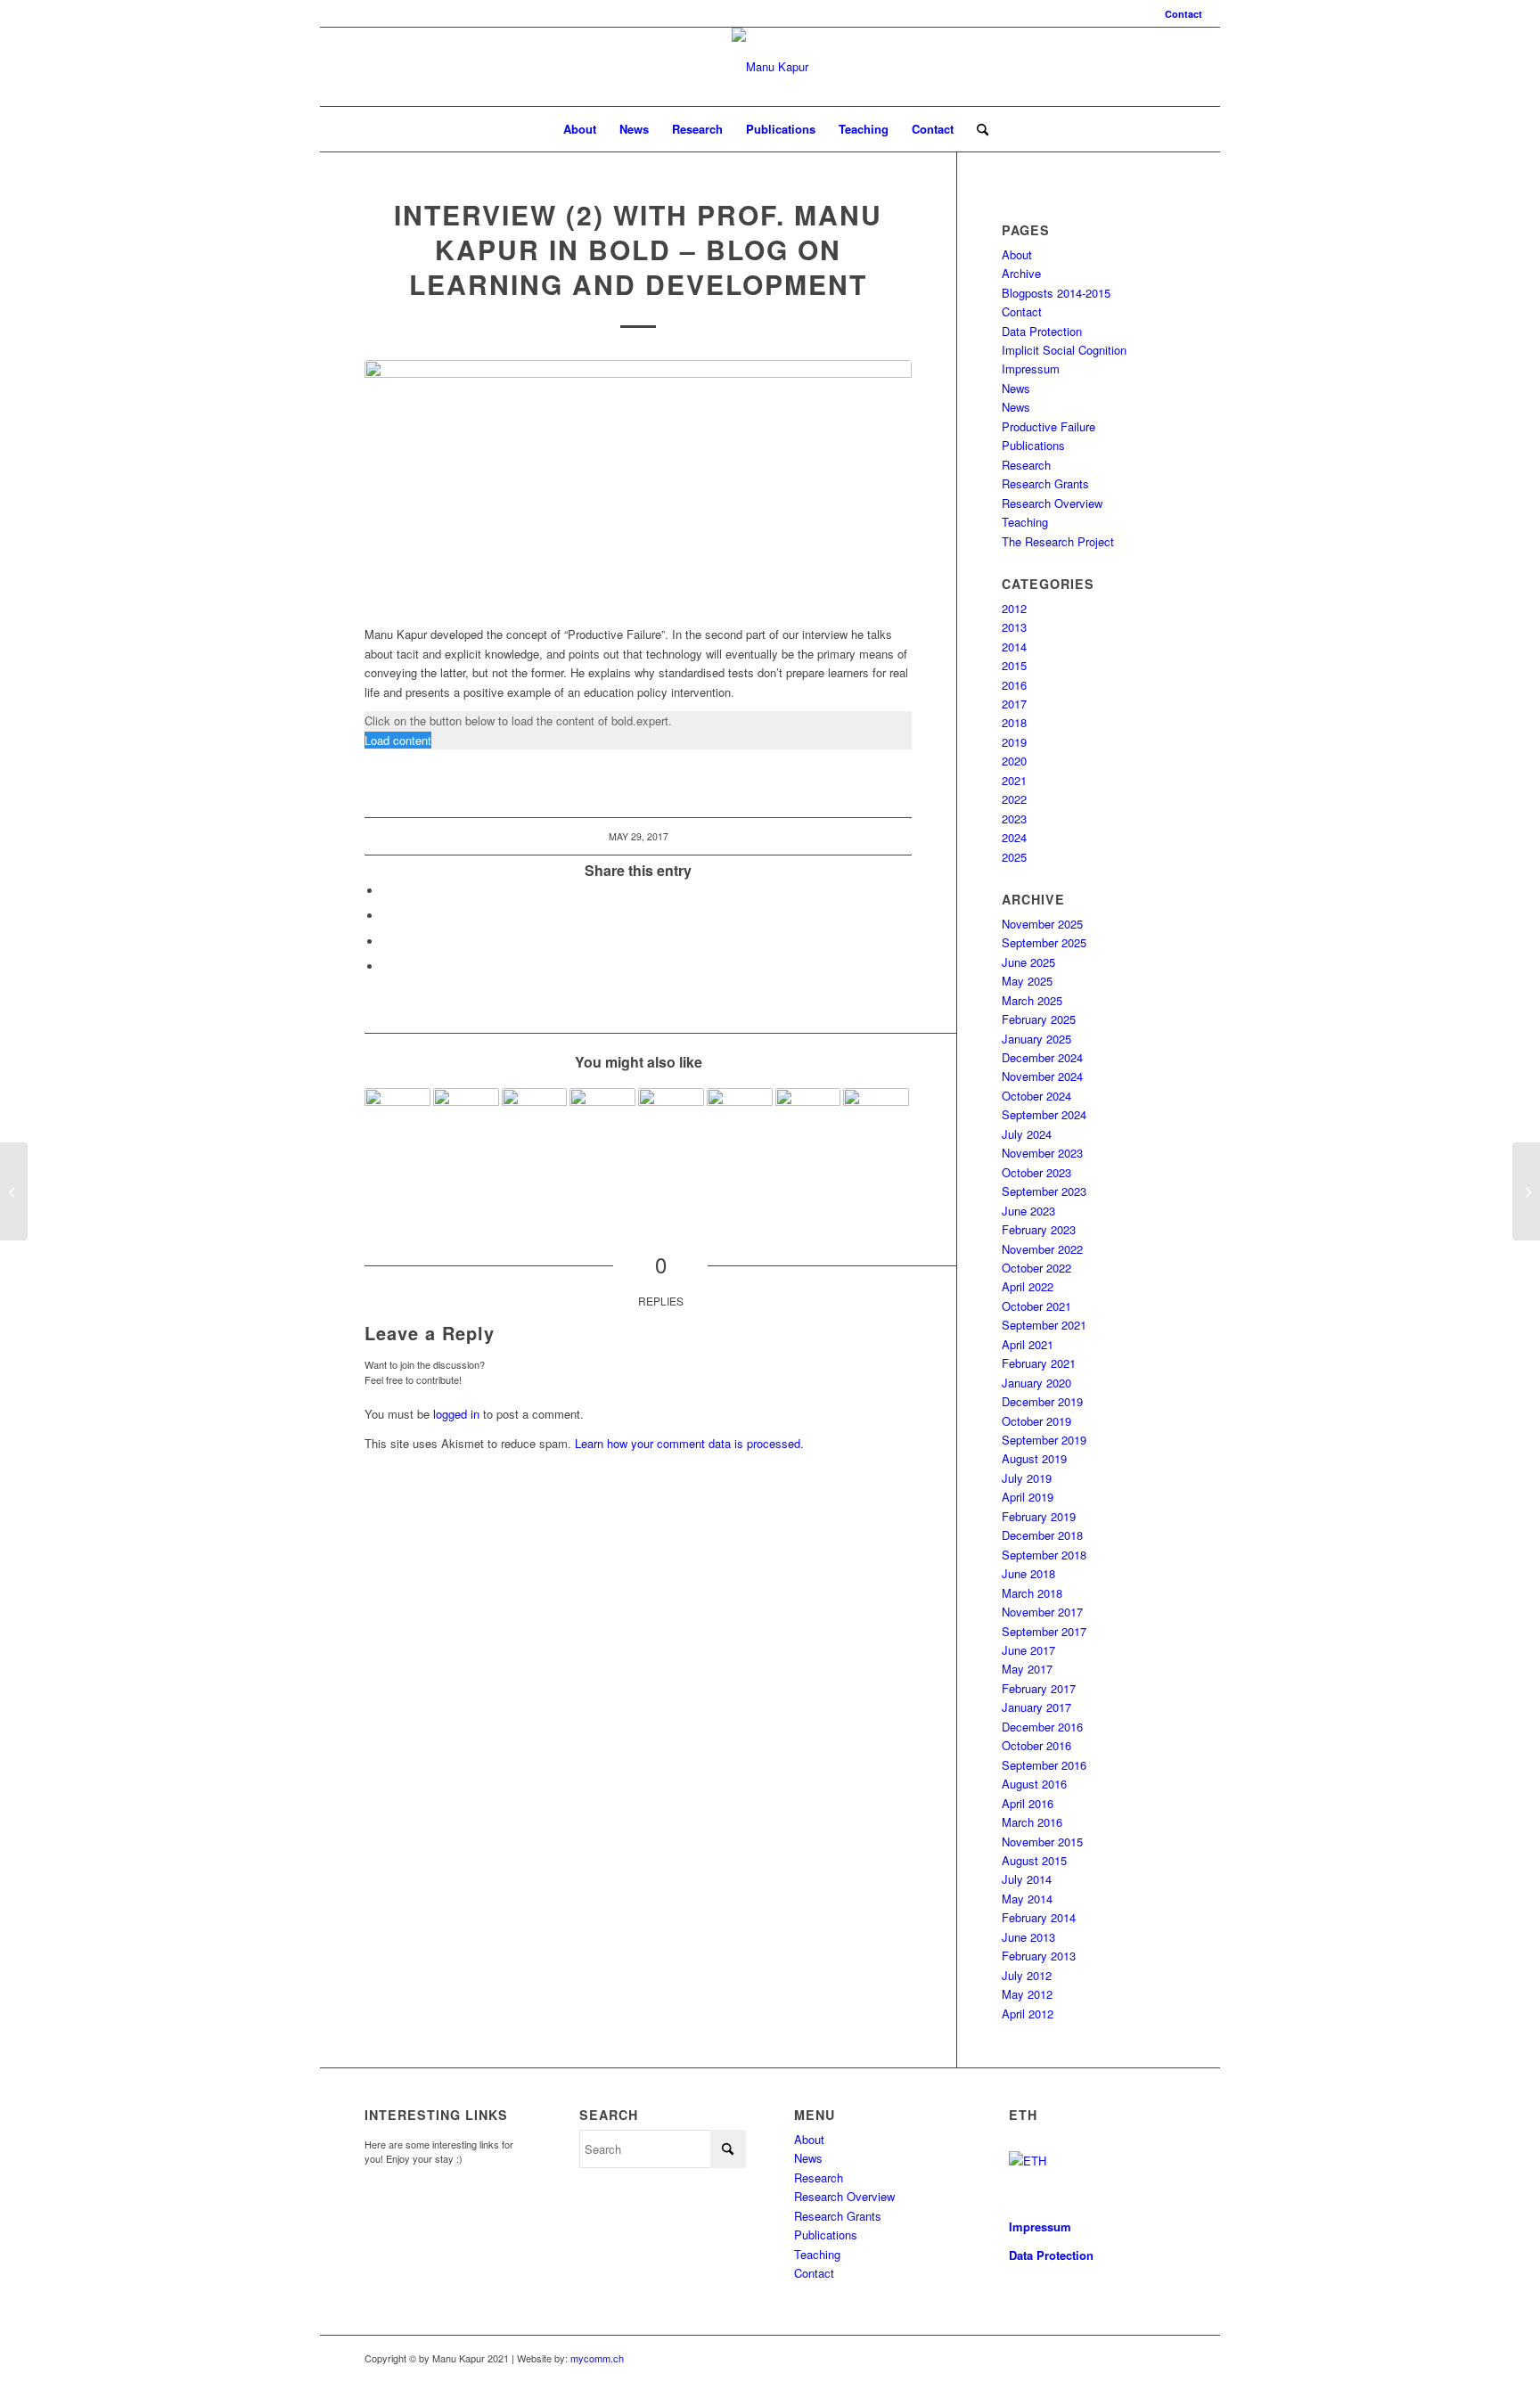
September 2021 (1044, 1325)
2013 (1014, 627)
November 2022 (1042, 1249)
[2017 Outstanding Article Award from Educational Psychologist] (1526, 1191)
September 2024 (1044, 1114)
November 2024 (1042, 1076)
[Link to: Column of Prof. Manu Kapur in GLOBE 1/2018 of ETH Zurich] (671, 1121)
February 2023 (1039, 1229)
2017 (1014, 704)
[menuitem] (1179, 14)
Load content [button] (398, 740)
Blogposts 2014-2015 (1056, 293)
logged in (456, 1414)
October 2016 (1036, 1745)
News (1016, 388)
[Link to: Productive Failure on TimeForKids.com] (876, 1109)
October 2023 (1036, 1172)
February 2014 (1039, 1917)
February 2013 (1039, 1956)
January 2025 (1036, 1039)
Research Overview (1052, 503)
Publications (1033, 445)
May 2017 (1027, 1669)
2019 (1014, 742)
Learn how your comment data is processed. (689, 1443)
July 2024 (1027, 1134)
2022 (1014, 799)
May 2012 (1027, 1994)
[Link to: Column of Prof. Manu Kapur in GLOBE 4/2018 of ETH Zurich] (466, 1132)
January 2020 (1036, 1383)
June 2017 (1028, 1650)
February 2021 (1039, 1363)
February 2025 (1039, 1019)
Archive (1021, 273)
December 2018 (1042, 1535)
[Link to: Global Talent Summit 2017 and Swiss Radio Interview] (535, 1121)
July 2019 (1027, 1478)
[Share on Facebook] (387, 891)
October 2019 (1036, 1421)
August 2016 (1034, 1784)
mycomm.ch (597, 2358)
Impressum (1031, 368)
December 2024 (1042, 1057)
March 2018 (1032, 1593)
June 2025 (1028, 962)
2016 (1014, 685)
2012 (1014, 608)
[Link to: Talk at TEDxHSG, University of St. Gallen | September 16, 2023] (397, 1121)
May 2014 (1027, 1899)
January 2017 (1036, 1707)
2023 (1014, 819)
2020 (1014, 761)
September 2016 (1044, 1765)
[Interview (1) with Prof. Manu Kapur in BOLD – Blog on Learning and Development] (14, 1191)
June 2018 (1028, 1573)
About (1017, 254)
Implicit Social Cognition (1064, 350)
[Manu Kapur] (770, 67)
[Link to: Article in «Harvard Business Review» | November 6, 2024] (808, 1121)
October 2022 (1036, 1268)
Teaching (1025, 522)
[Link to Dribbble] (1162, 2358)
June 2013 (1028, 1937)
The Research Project (1058, 541)
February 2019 (1039, 1516)
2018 (1014, 722)
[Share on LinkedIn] (387, 941)
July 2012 (1027, 1975)
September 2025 (1044, 942)
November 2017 (1042, 1612)
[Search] (977, 129)
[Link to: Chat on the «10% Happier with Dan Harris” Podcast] (602, 1121)
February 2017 (1039, 1688)
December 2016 (1042, 1727)
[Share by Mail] (387, 966)
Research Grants (1045, 483)
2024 (1014, 837)
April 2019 (1028, 1497)
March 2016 (1032, 1822)
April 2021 (1028, 1344)
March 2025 (1032, 1000)
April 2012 (1028, 2014)
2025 (1014, 857)
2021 (1014, 780)
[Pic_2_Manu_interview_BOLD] (638, 464)
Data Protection (1042, 331)
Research (1026, 465)
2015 (1014, 665)
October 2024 (1036, 1096)
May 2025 (1027, 981)
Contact (1184, 14)
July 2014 (1027, 1879)
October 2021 (1036, 1306)
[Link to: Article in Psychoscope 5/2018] (740, 1135)
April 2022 (1028, 1286)
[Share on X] (387, 916)
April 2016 (1028, 1803)
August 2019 (1034, 1458)
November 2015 (1042, 1842)
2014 (1014, 647)
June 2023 (1028, 1211)
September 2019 (1044, 1440)
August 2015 (1034, 1860)
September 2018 (1044, 1555)
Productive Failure (1049, 426)
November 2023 (1042, 1153)
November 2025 (1042, 924)
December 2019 (1042, 1401)
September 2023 (1044, 1191)
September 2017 (1044, 1631)
